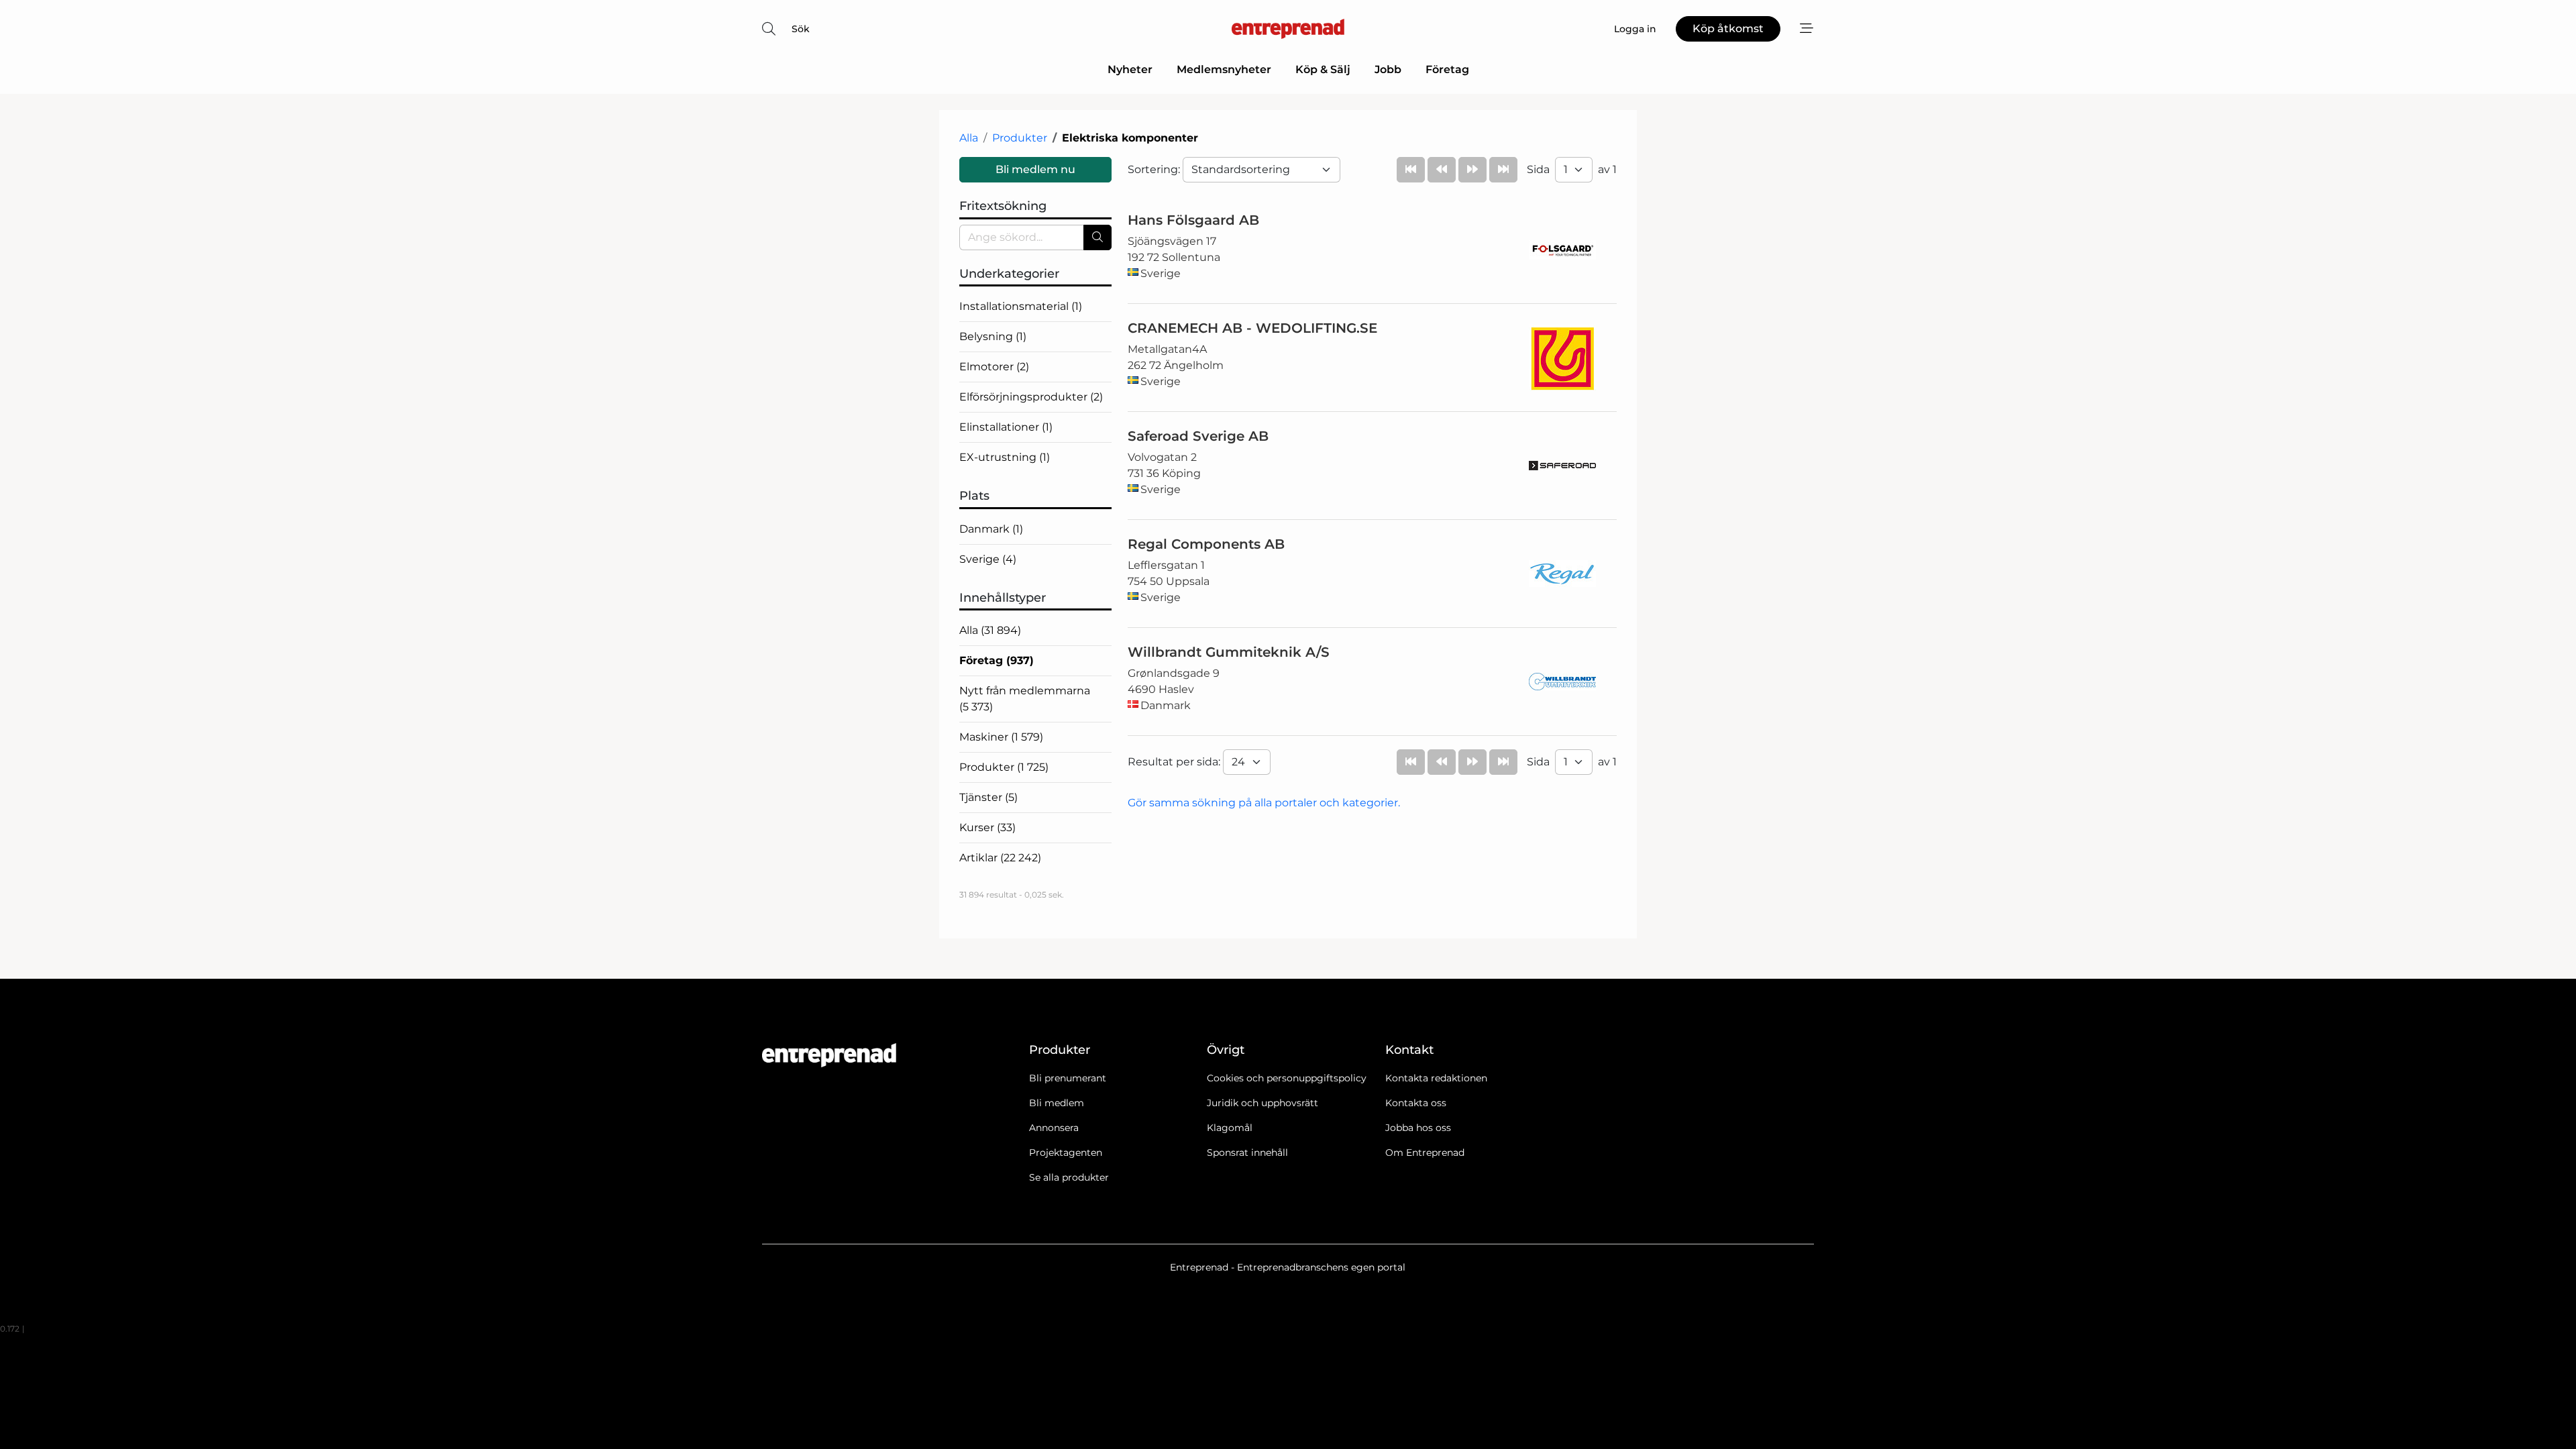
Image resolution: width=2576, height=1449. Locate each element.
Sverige (988, 559)
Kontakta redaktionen (1436, 1078)
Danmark (991, 529)
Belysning (993, 336)
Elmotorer (994, 367)
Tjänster (988, 797)
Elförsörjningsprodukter (1031, 397)
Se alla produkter (1069, 1177)
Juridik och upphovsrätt (1263, 1103)
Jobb (1388, 69)
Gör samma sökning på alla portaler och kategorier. (1264, 803)
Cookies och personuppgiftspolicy (1287, 1078)
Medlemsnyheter (1224, 69)
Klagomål (1230, 1128)
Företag (1447, 69)
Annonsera (1054, 1128)
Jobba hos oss (1418, 1128)
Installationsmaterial (1021, 306)
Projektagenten (1066, 1152)
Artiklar (1000, 858)
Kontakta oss (1416, 1103)
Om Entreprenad (1425, 1152)
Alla (969, 138)
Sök (801, 29)
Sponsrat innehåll (1247, 1152)
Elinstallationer (1006, 427)
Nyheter (1130, 69)
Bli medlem (1057, 1103)
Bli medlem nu (1035, 169)
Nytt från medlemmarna (1025, 699)
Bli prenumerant (1068, 1078)
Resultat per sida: (1175, 762)
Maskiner (1001, 737)
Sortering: (1155, 169)
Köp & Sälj (1323, 69)
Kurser (987, 827)
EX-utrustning (1005, 457)
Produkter (1020, 138)
